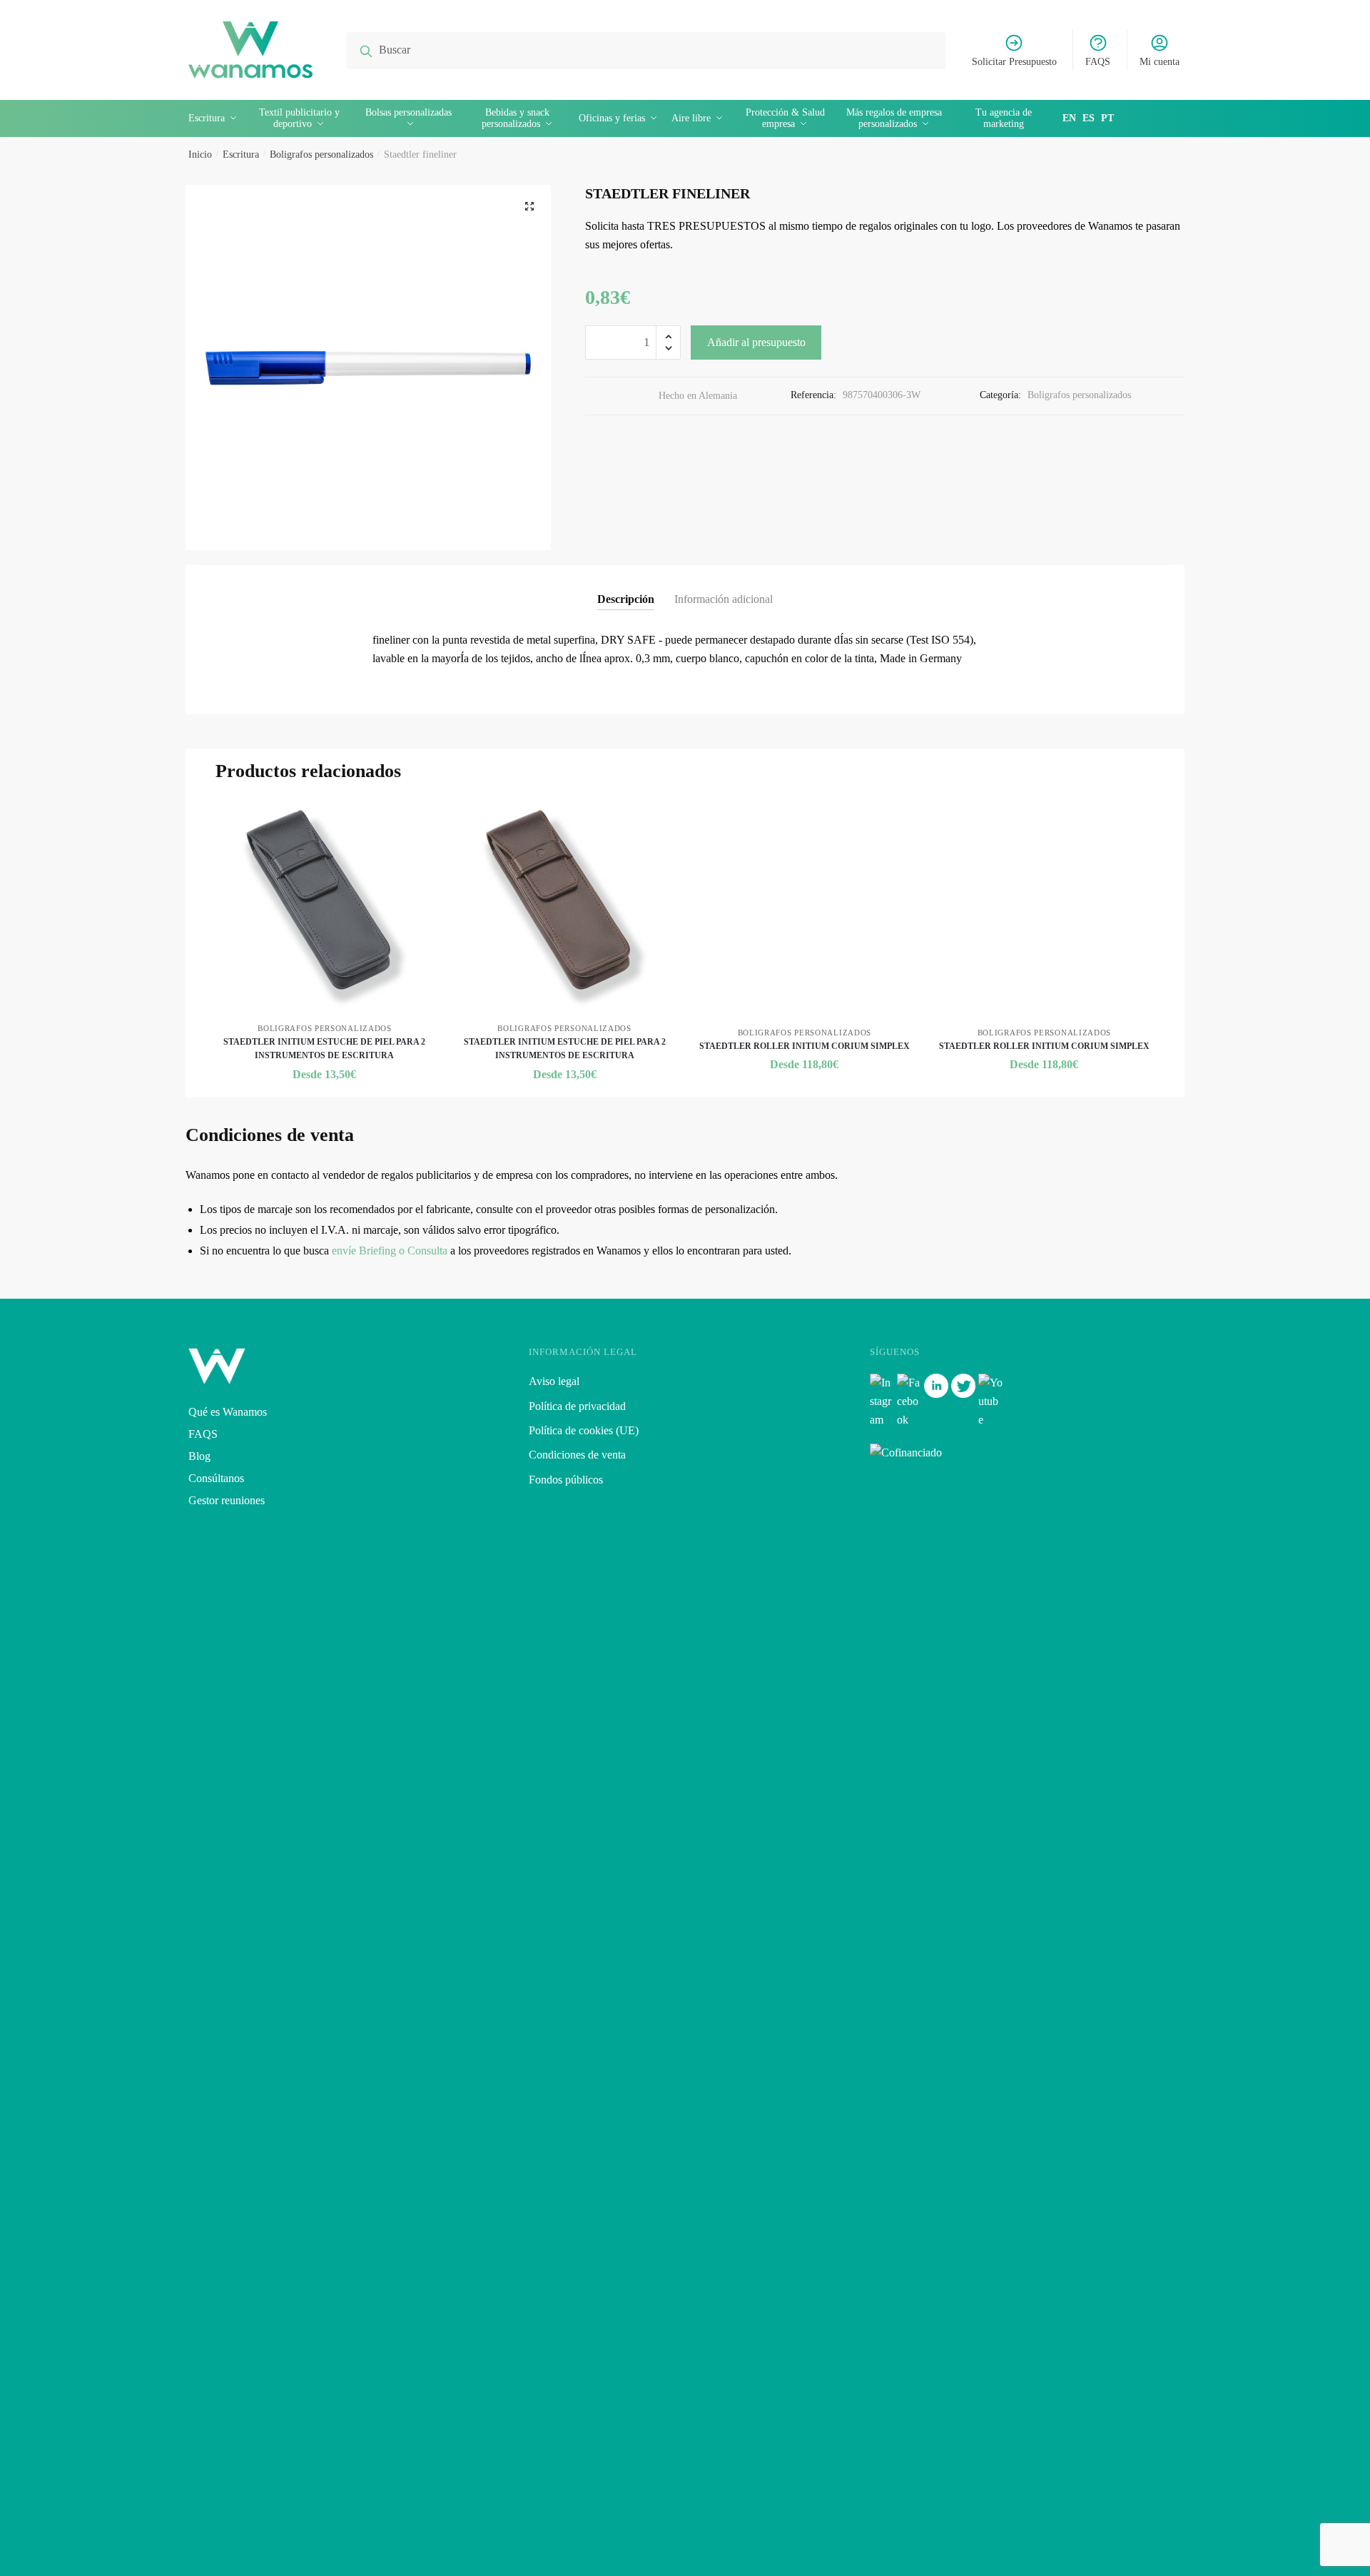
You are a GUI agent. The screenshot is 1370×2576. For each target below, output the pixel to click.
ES (1089, 118)
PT (1107, 118)
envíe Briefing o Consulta (390, 1251)
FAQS (1098, 62)
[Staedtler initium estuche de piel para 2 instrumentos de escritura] (325, 908)
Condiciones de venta (577, 1455)
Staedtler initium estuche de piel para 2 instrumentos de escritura (324, 1049)
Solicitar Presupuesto (1014, 62)
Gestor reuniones (227, 1500)
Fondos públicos (566, 1480)
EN (1069, 118)
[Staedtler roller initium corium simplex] (804, 910)
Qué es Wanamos (228, 1412)
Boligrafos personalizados (321, 154)
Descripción (626, 599)
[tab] (626, 588)
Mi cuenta (1160, 62)
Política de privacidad (577, 1406)
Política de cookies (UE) (584, 1430)
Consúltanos (216, 1478)
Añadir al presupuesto (756, 342)
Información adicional (724, 599)
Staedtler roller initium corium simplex (805, 1046)
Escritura (241, 154)
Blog (199, 1456)
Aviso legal (554, 1381)
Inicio (200, 154)
